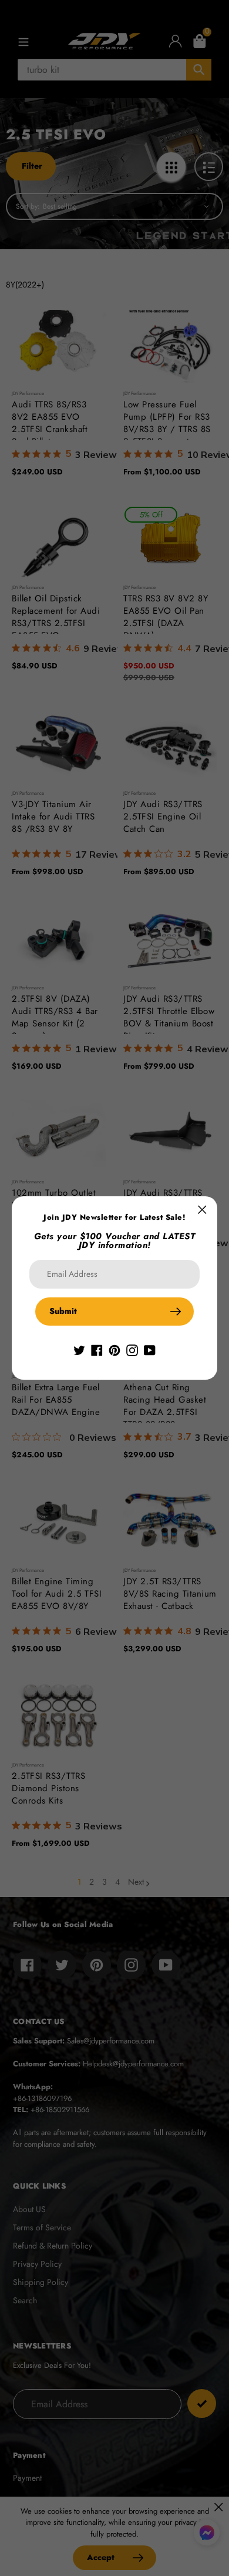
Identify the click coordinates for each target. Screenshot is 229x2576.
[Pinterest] (114, 1349)
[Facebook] (97, 1349)
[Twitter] (79, 1349)
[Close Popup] (202, 1210)
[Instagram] (132, 1349)
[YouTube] (150, 1349)
